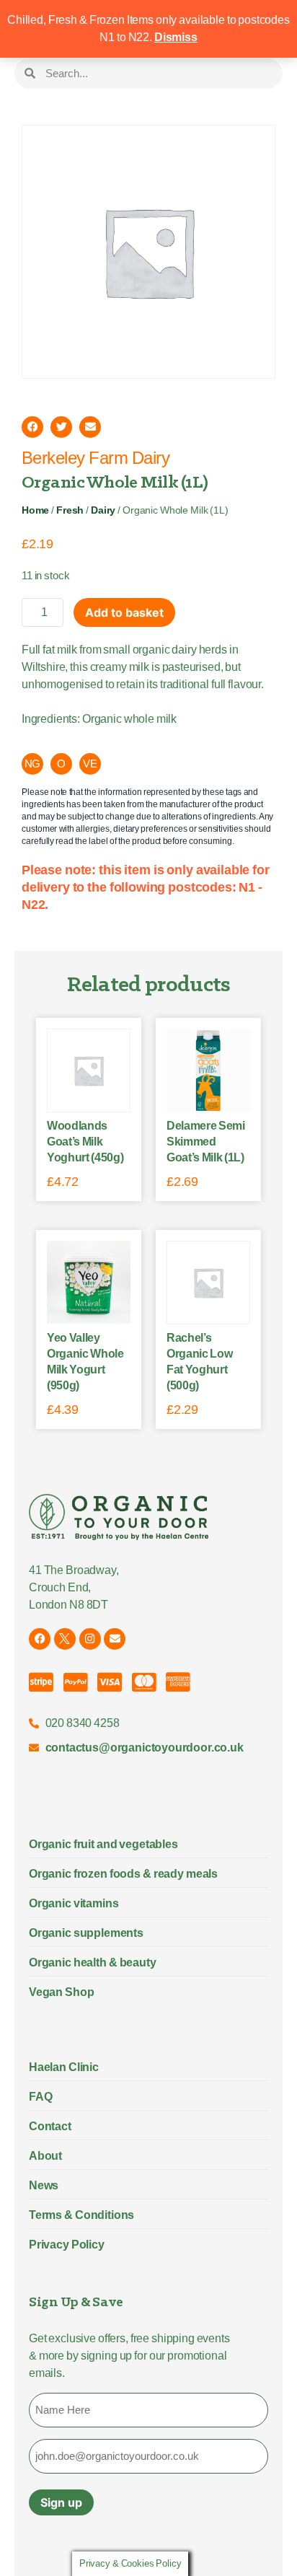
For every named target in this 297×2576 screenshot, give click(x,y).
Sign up (61, 2502)
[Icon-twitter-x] (65, 1639)
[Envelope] (115, 1639)
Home (35, 510)
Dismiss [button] (176, 37)
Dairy (103, 510)
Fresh (70, 510)
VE (90, 764)
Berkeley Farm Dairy (96, 458)
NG (33, 764)
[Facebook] (40, 1639)
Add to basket (124, 612)
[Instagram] (90, 1639)
